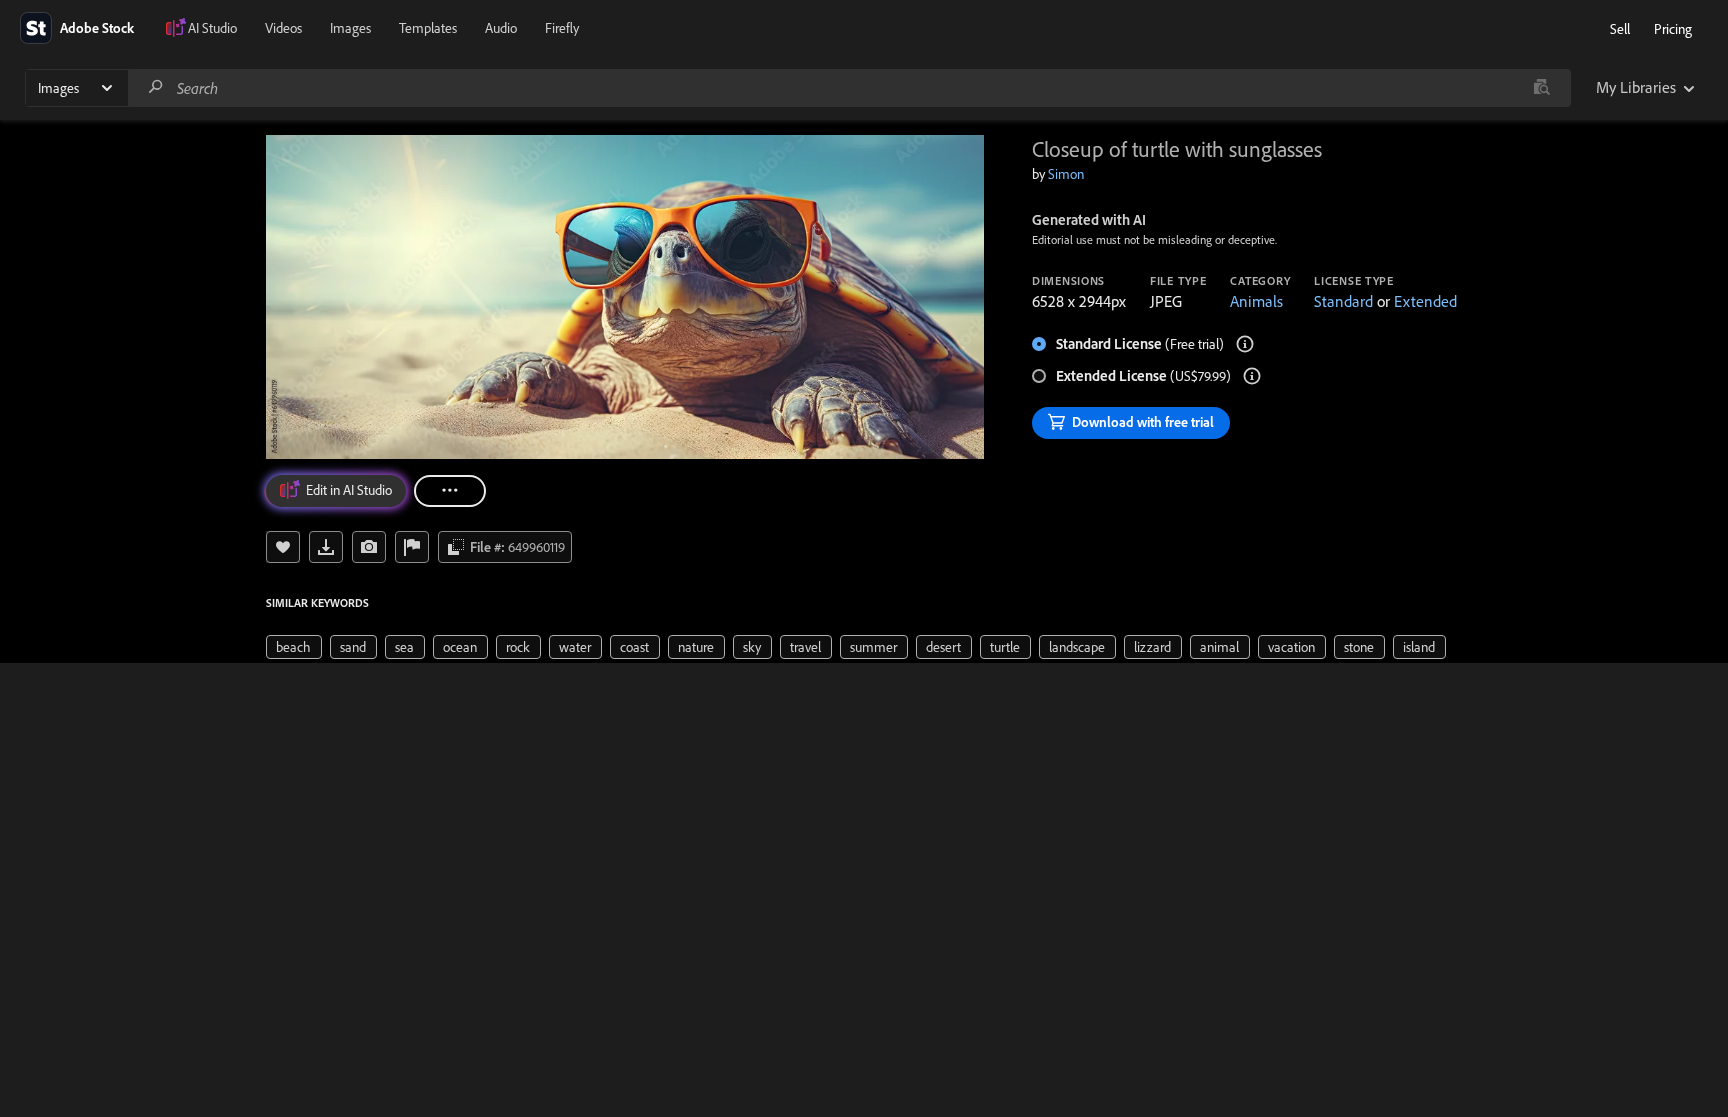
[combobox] (849, 88)
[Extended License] (1252, 376)
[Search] (156, 87)
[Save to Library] (283, 547)
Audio (501, 28)
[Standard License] (1245, 344)
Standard (1343, 301)
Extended (1425, 301)
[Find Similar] (369, 547)
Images (350, 28)
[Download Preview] (326, 547)
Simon (1066, 174)
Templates (428, 28)
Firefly (562, 28)
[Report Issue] (412, 547)
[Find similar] (1541, 88)
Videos (283, 28)
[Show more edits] (450, 491)
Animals (1256, 301)
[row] (294, 647)
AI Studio (212, 28)
